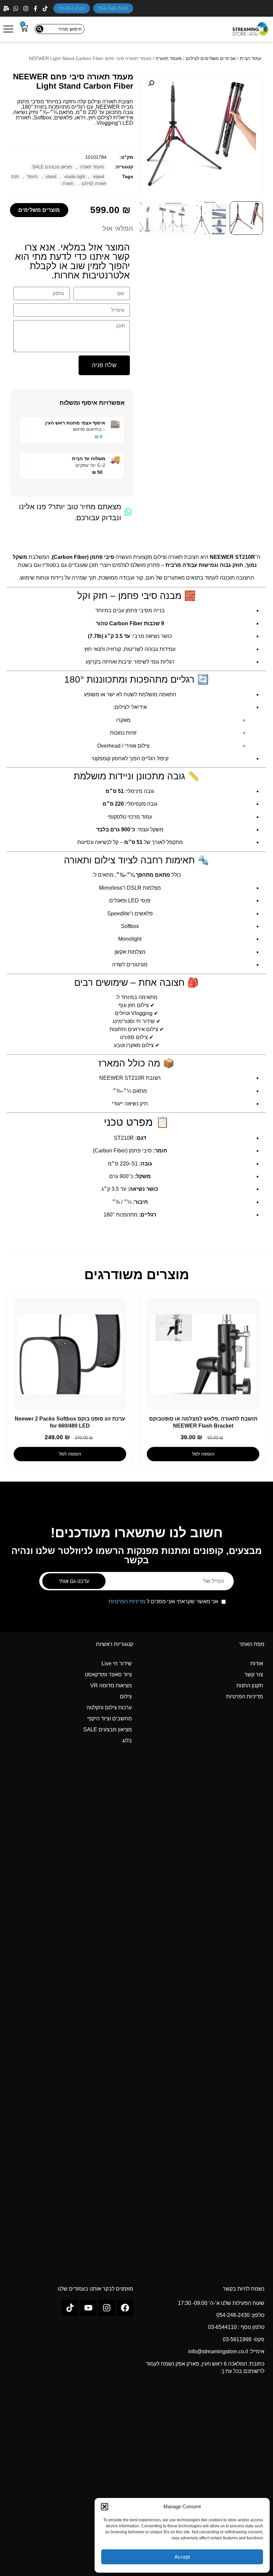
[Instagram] (26, 9)
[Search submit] (40, 29)
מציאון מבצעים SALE (52, 167)
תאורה (68, 184)
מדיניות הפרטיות (127, 1601)
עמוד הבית (251, 58)
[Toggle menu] (8, 29)
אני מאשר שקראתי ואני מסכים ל (163, 1602)
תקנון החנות (250, 1685)
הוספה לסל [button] (203, 1454)
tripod (99, 177)
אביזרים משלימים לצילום (211, 58)
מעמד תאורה (169, 58)
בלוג (127, 1741)
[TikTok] (46, 9)
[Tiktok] (70, 2308)
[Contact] (7, 9)
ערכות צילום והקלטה (109, 1707)
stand (51, 177)
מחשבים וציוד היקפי (110, 1719)
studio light (75, 177)
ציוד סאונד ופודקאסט (108, 1674)
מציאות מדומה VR (111, 1685)
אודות (257, 1663)
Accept (182, 2557)
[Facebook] (36, 9)
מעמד (32, 177)
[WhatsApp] (16, 9)
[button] (105, 2507)
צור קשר (254, 1674)
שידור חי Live (117, 1663)
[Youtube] (88, 2308)
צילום (126, 1696)
